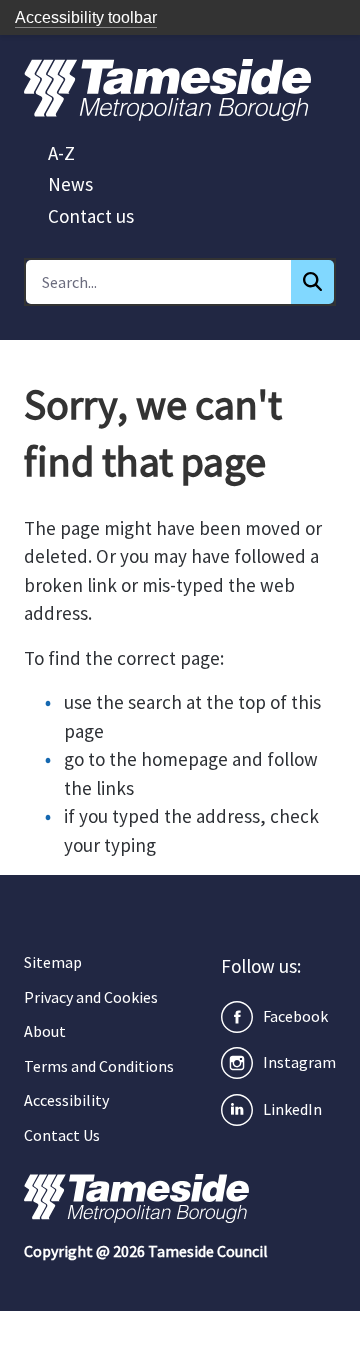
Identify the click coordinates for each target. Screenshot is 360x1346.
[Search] (312, 282)
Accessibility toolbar (86, 17)
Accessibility (66, 1100)
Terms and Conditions (99, 1066)
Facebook (295, 1016)
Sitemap (53, 962)
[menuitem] (61, 153)
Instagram (299, 1062)
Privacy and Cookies (91, 997)
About (45, 1031)
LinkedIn (292, 1109)
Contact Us (62, 1135)
